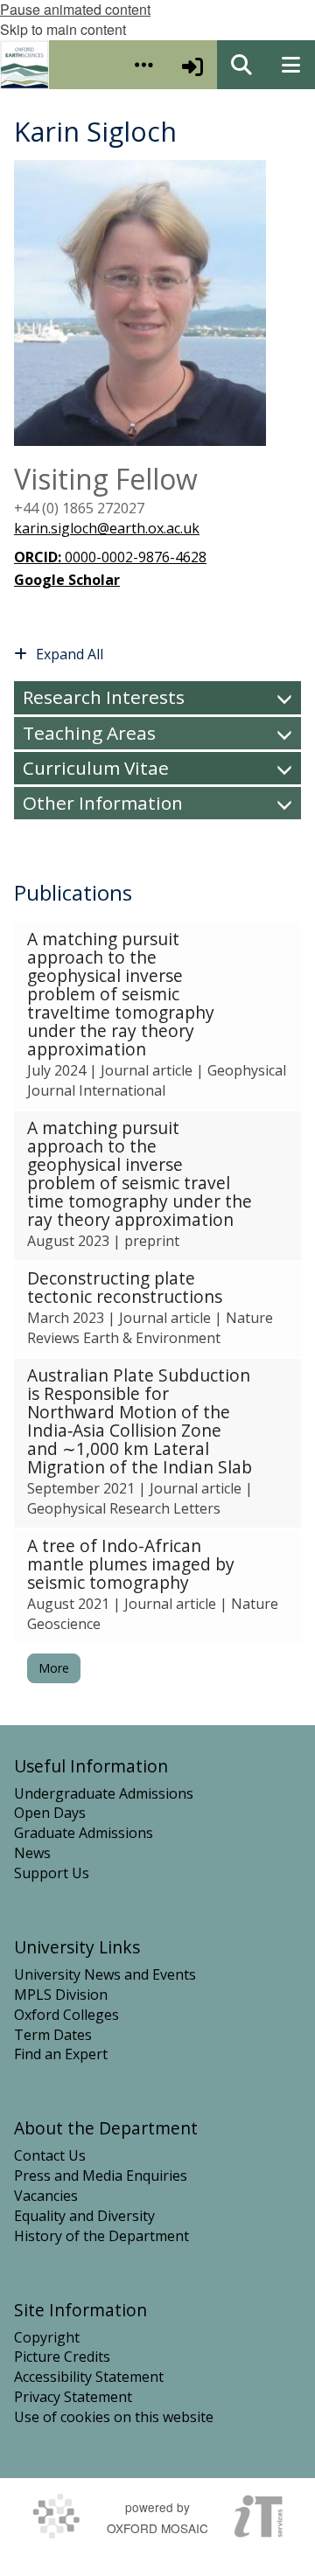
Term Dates (53, 2035)
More (54, 1668)
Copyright (47, 2337)
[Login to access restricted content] (192, 65)
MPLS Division (61, 1995)
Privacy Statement (73, 2397)
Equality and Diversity (84, 2216)
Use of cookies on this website (114, 2417)
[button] (143, 65)
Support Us (52, 1873)
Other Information (103, 803)
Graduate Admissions (84, 1833)
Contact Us (50, 2155)
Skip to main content (63, 29)
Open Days (50, 1813)
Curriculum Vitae (96, 768)
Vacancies (46, 2196)
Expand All (70, 654)
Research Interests (104, 697)
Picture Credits (62, 2357)
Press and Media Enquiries (101, 2176)
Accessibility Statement (89, 2377)
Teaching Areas (89, 733)
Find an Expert (61, 2054)
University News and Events (105, 1974)
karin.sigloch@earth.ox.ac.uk (107, 528)
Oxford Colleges (66, 2015)
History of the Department (101, 2236)
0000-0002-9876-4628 (110, 557)
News (32, 1853)
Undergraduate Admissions (104, 1793)
